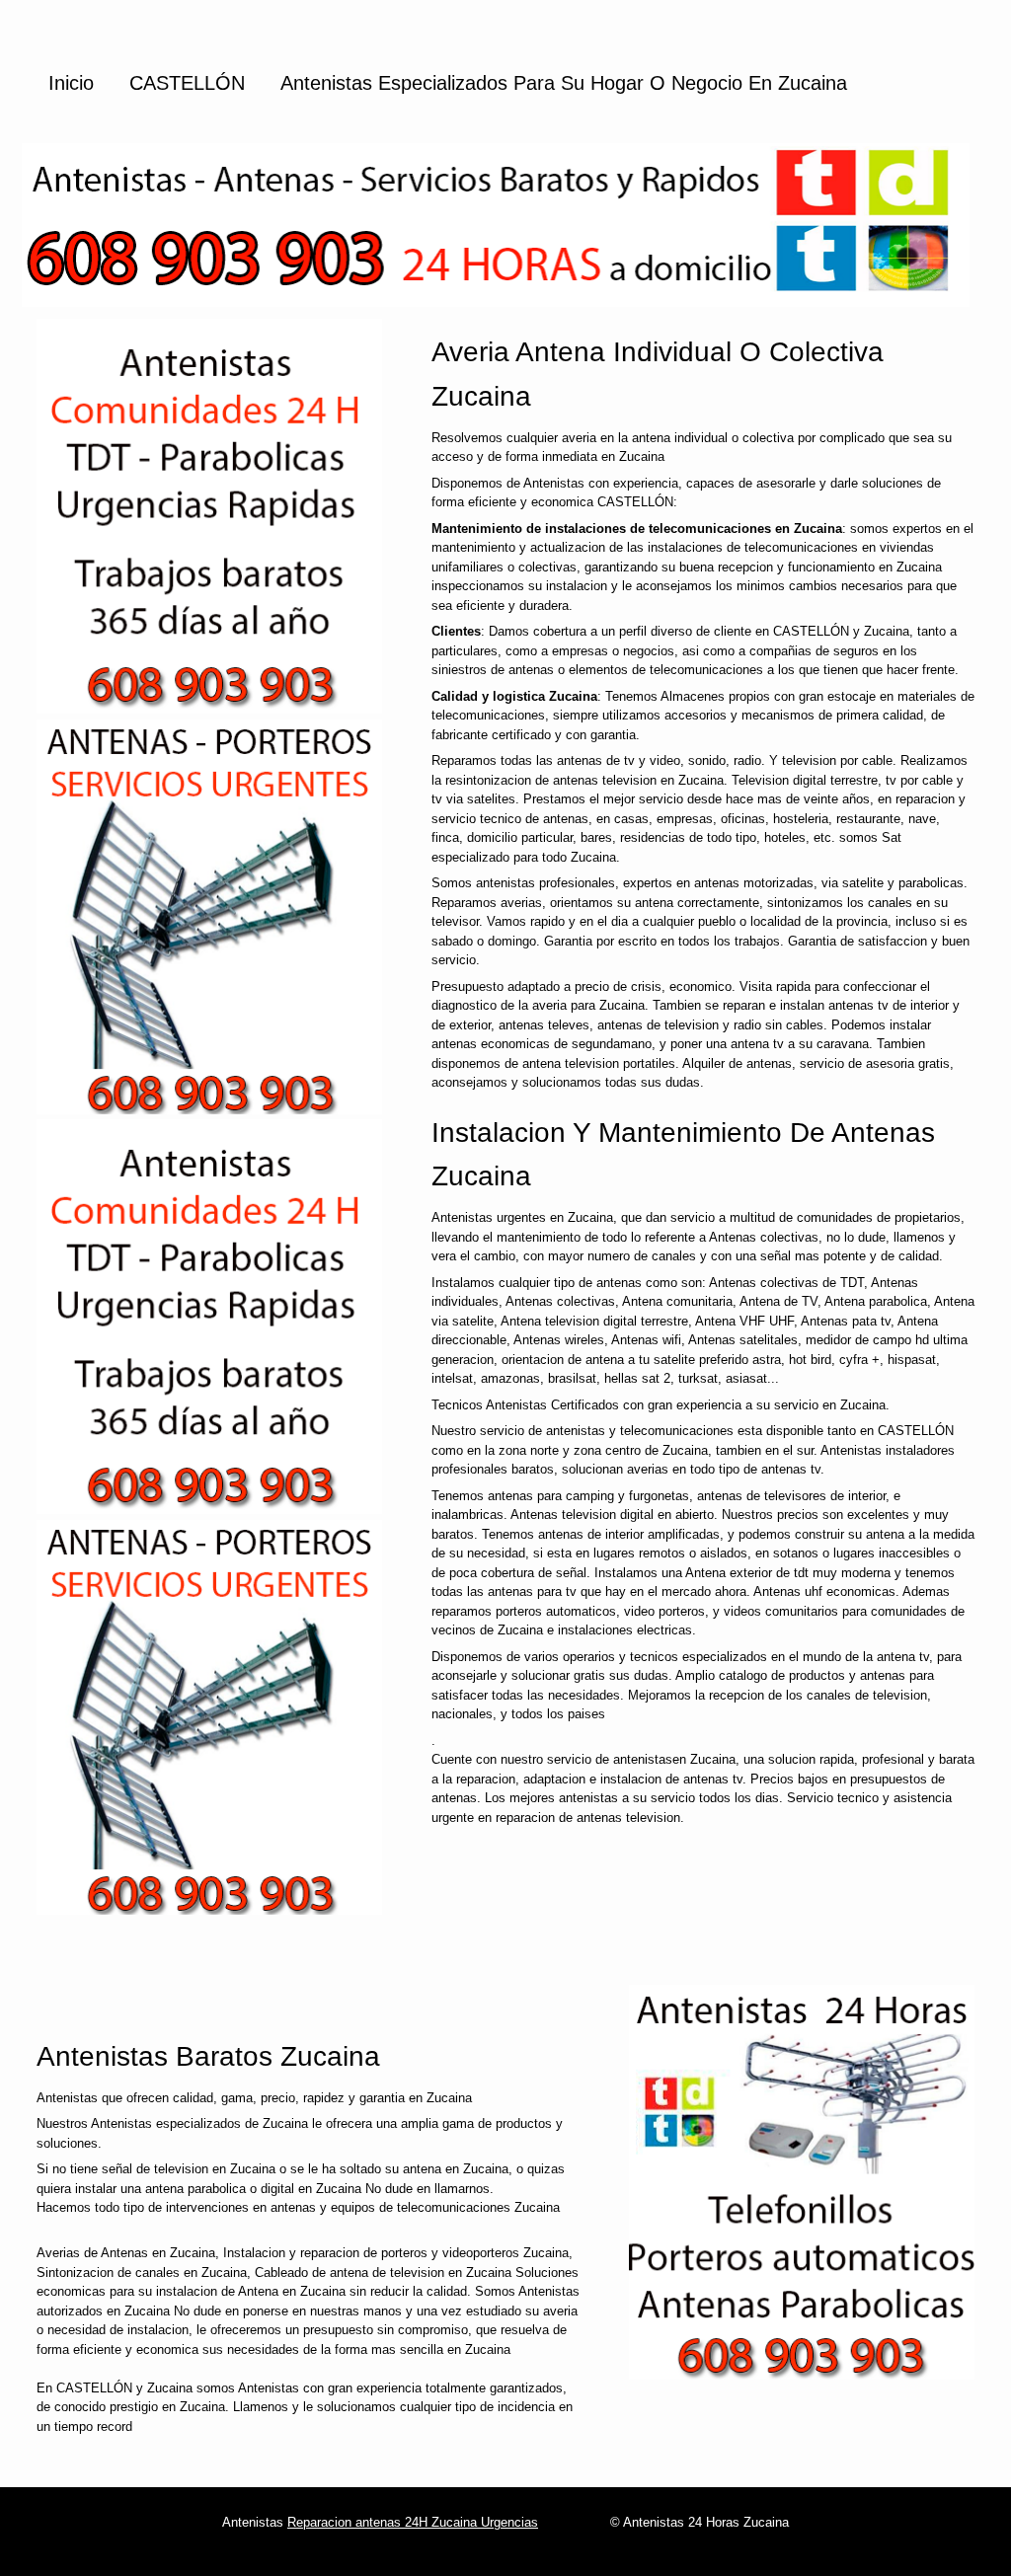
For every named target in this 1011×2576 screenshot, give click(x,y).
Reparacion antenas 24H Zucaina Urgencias (413, 2522)
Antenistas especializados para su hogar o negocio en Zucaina (564, 83)
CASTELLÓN (187, 83)
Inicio (71, 83)
